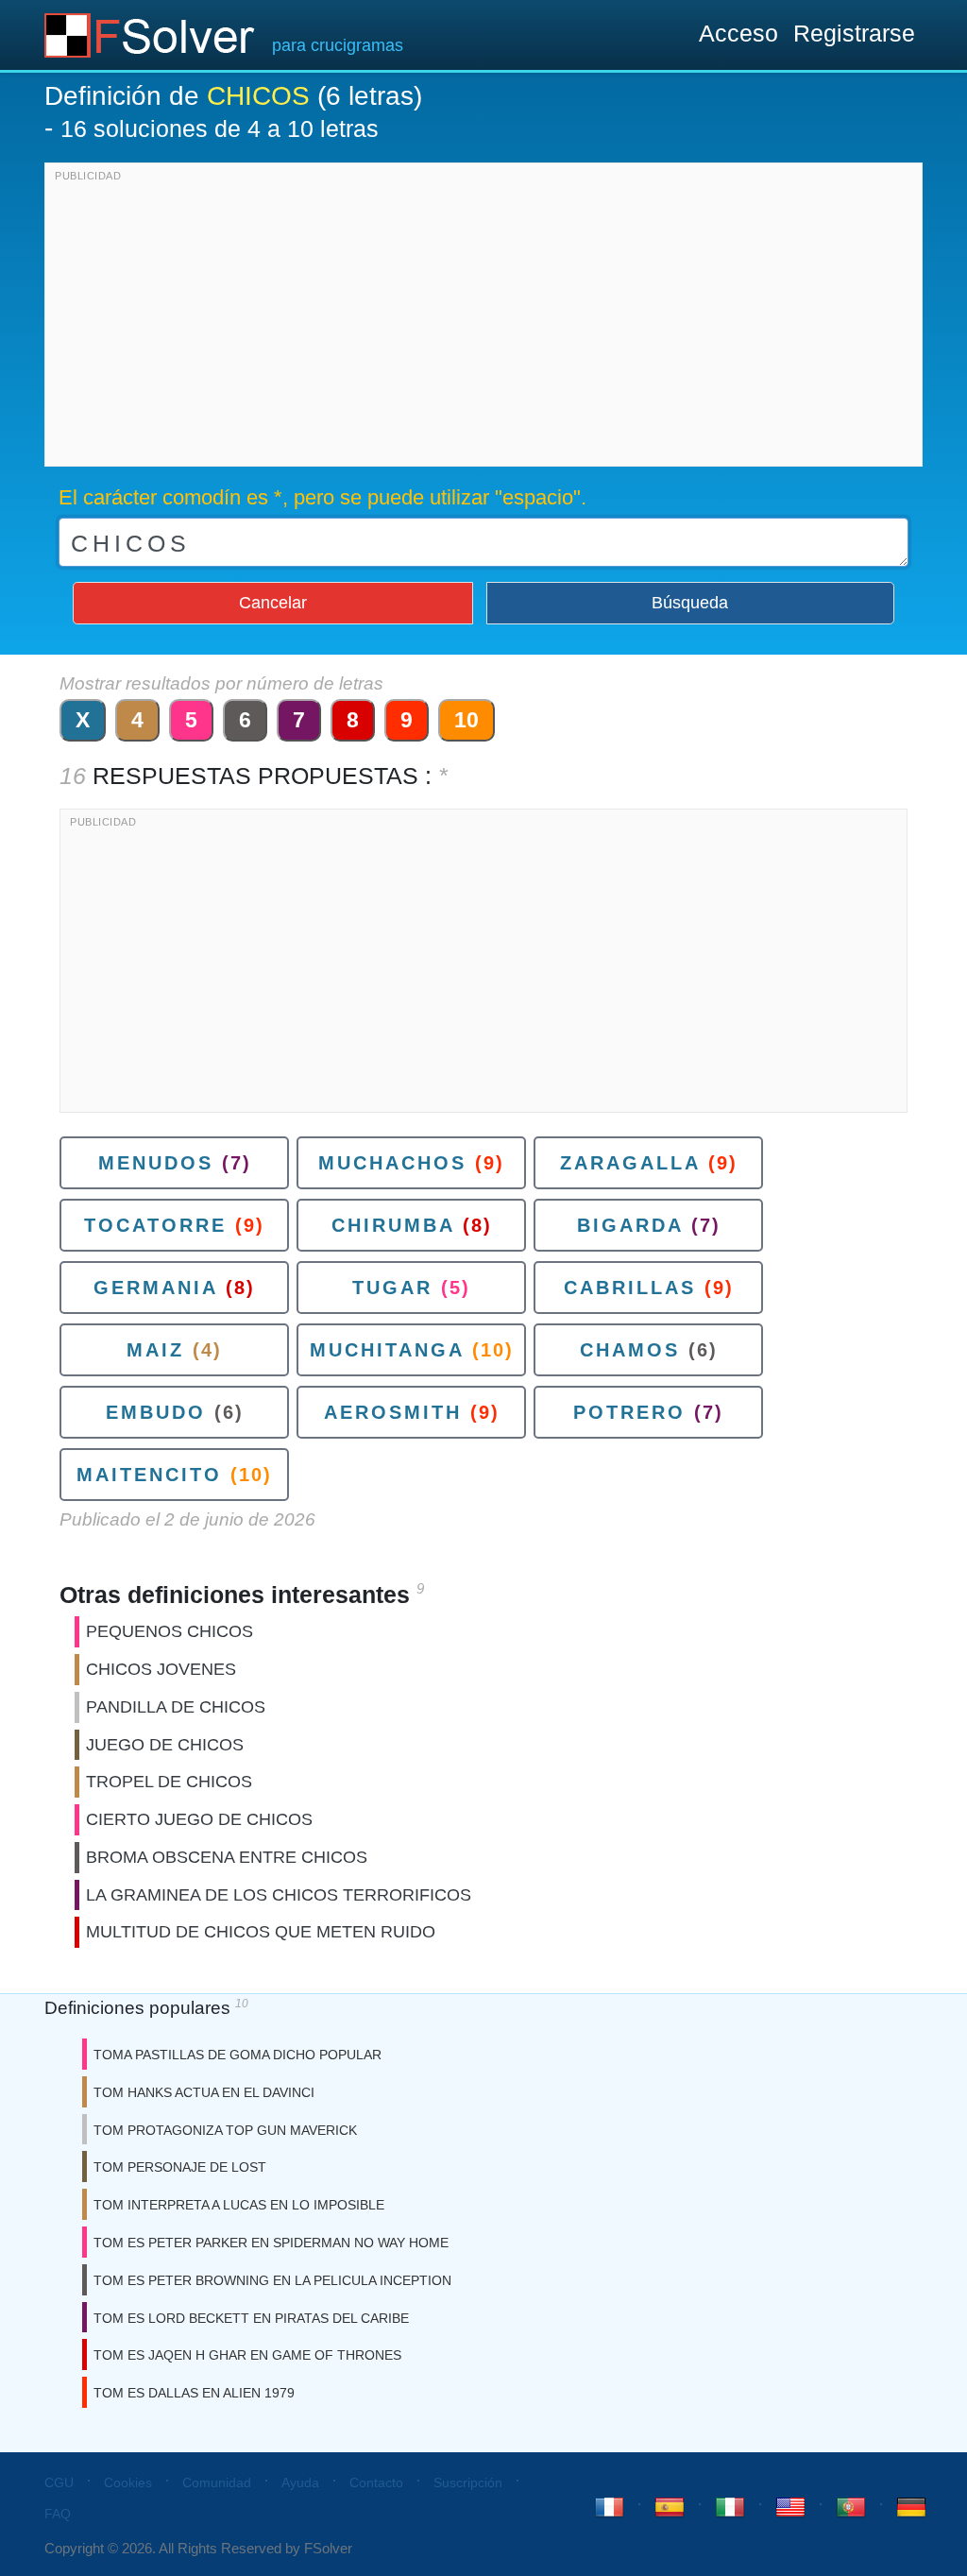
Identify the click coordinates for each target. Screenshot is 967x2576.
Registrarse (854, 33)
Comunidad (217, 2482)
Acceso (738, 33)
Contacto (376, 2482)
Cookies (128, 2482)
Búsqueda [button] (690, 603)
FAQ (58, 2514)
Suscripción (468, 2482)
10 (467, 720)
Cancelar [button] (273, 603)
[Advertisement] (483, 319)
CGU (59, 2482)
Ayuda (300, 2482)
